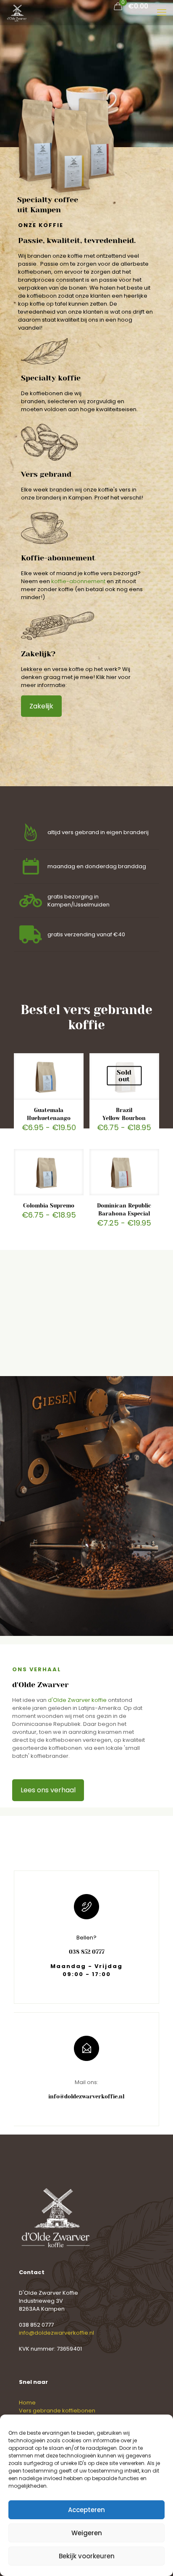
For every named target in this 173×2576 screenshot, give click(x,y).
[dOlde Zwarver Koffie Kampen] (17, 13)
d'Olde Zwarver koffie (77, 1700)
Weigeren (87, 2533)
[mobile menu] (162, 13)
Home (27, 2403)
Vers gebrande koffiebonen (57, 2411)
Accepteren (86, 2510)
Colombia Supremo (49, 1206)
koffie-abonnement (78, 581)
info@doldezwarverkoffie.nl (56, 2333)
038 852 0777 (36, 2325)
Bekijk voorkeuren (87, 2556)
